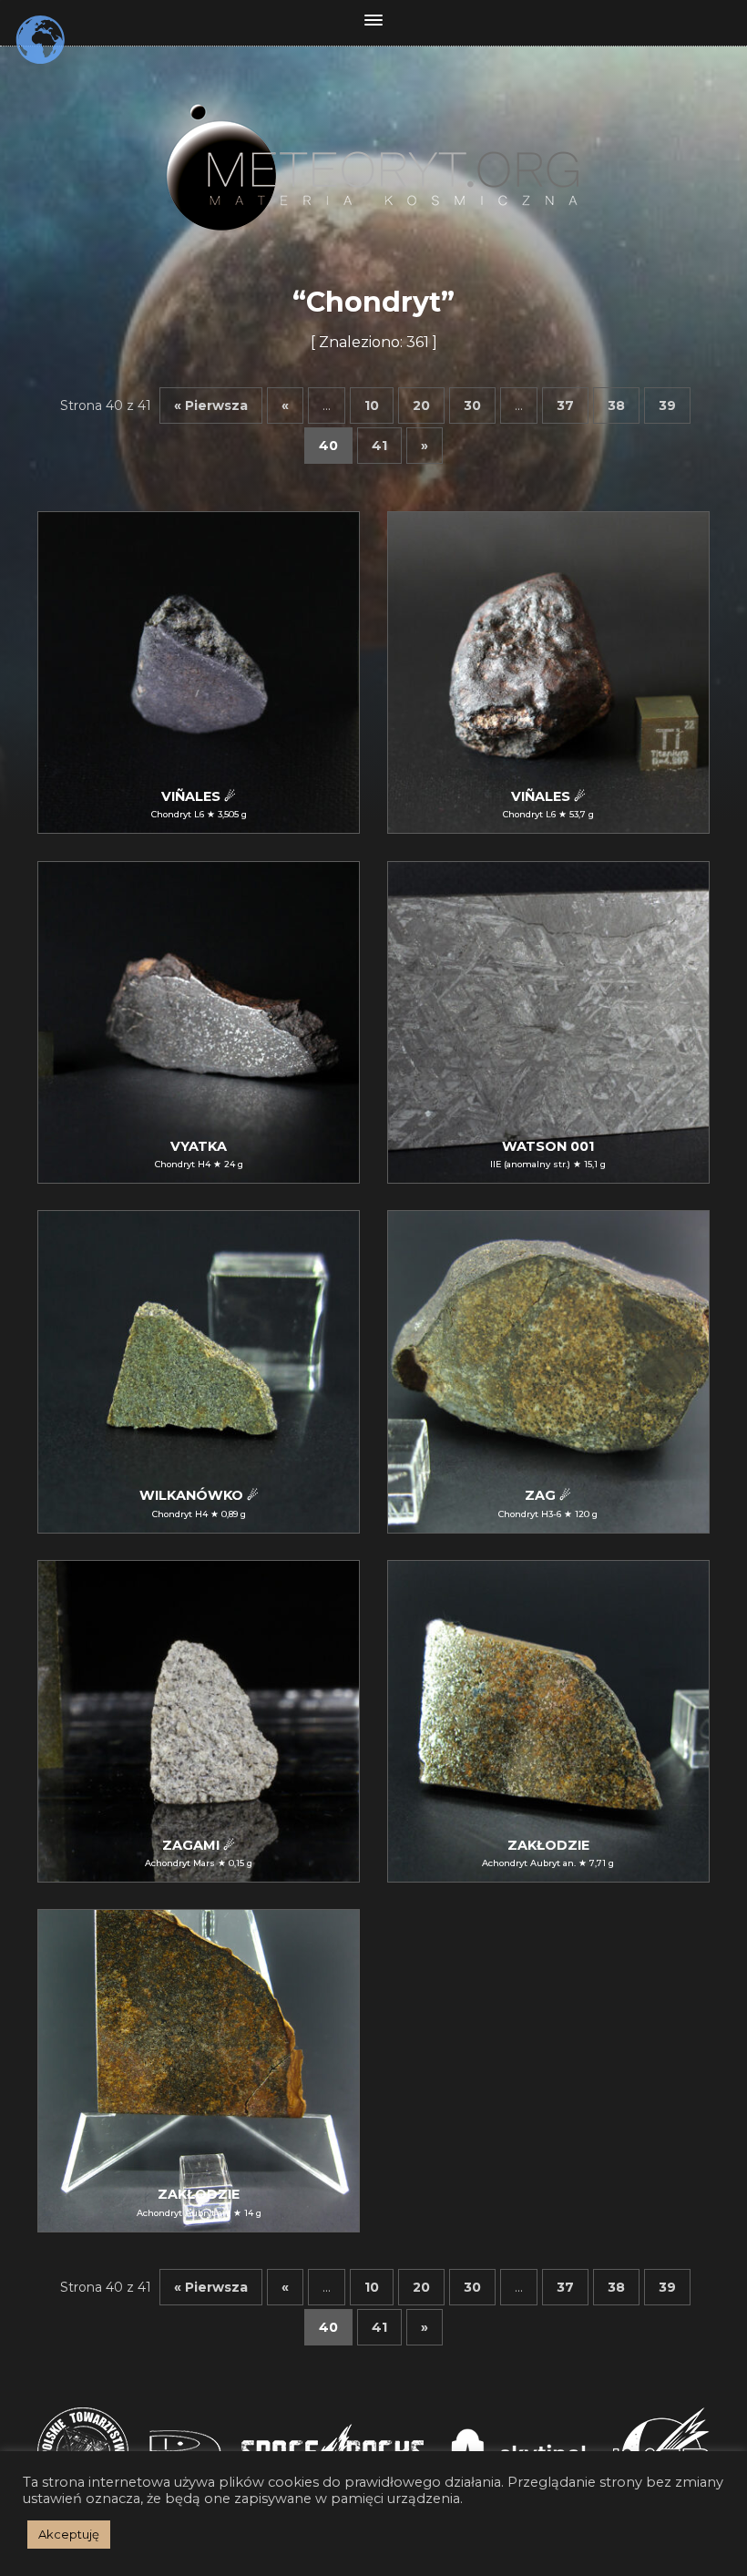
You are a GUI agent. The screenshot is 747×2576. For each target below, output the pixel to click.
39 (667, 405)
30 (472, 405)
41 (379, 446)
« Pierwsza (211, 405)
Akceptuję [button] (69, 2534)
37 (565, 405)
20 (421, 405)
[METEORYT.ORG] (373, 147)
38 (616, 405)
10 (372, 405)
